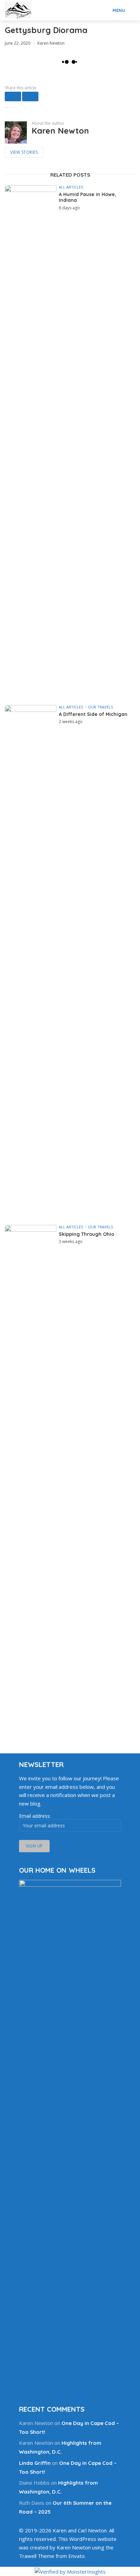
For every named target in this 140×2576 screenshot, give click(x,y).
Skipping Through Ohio (86, 1234)
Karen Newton (51, 43)
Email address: (35, 1816)
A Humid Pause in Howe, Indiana (87, 198)
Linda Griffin (35, 2463)
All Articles (71, 187)
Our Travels (100, 707)
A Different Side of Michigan (93, 714)
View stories (24, 152)
